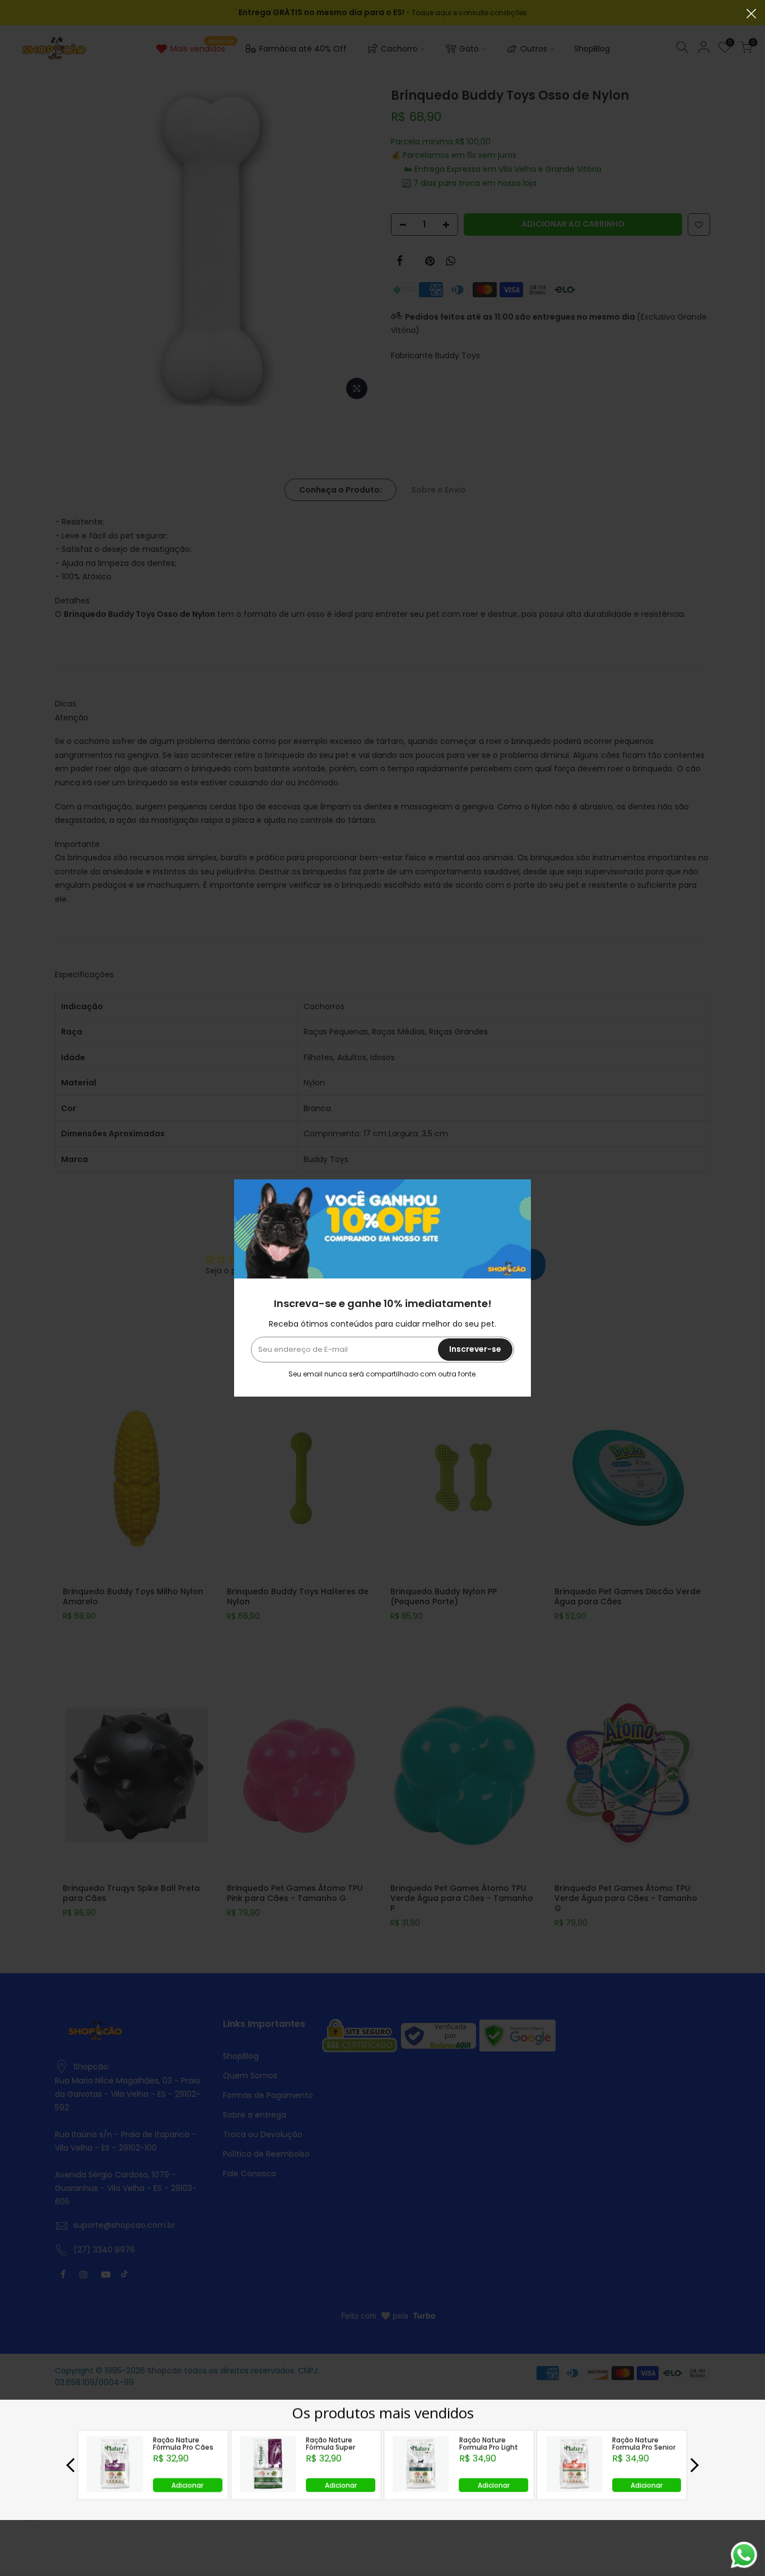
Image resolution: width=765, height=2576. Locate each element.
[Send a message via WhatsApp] (744, 2555)
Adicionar (187, 2484)
